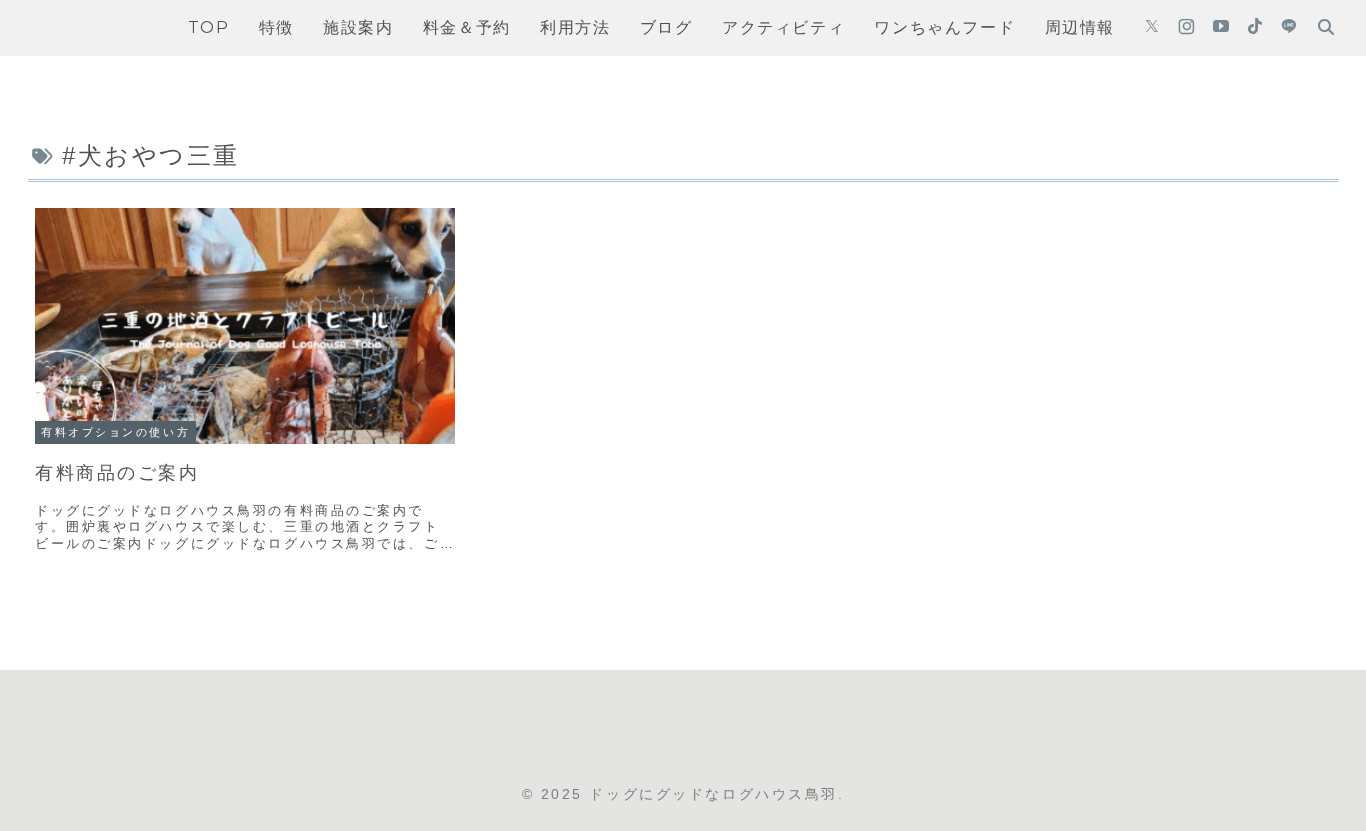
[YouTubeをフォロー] (1221, 28)
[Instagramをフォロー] (1186, 28)
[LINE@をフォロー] (1289, 28)
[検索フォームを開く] (1326, 27)
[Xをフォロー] (1152, 28)
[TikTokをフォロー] (1255, 28)
